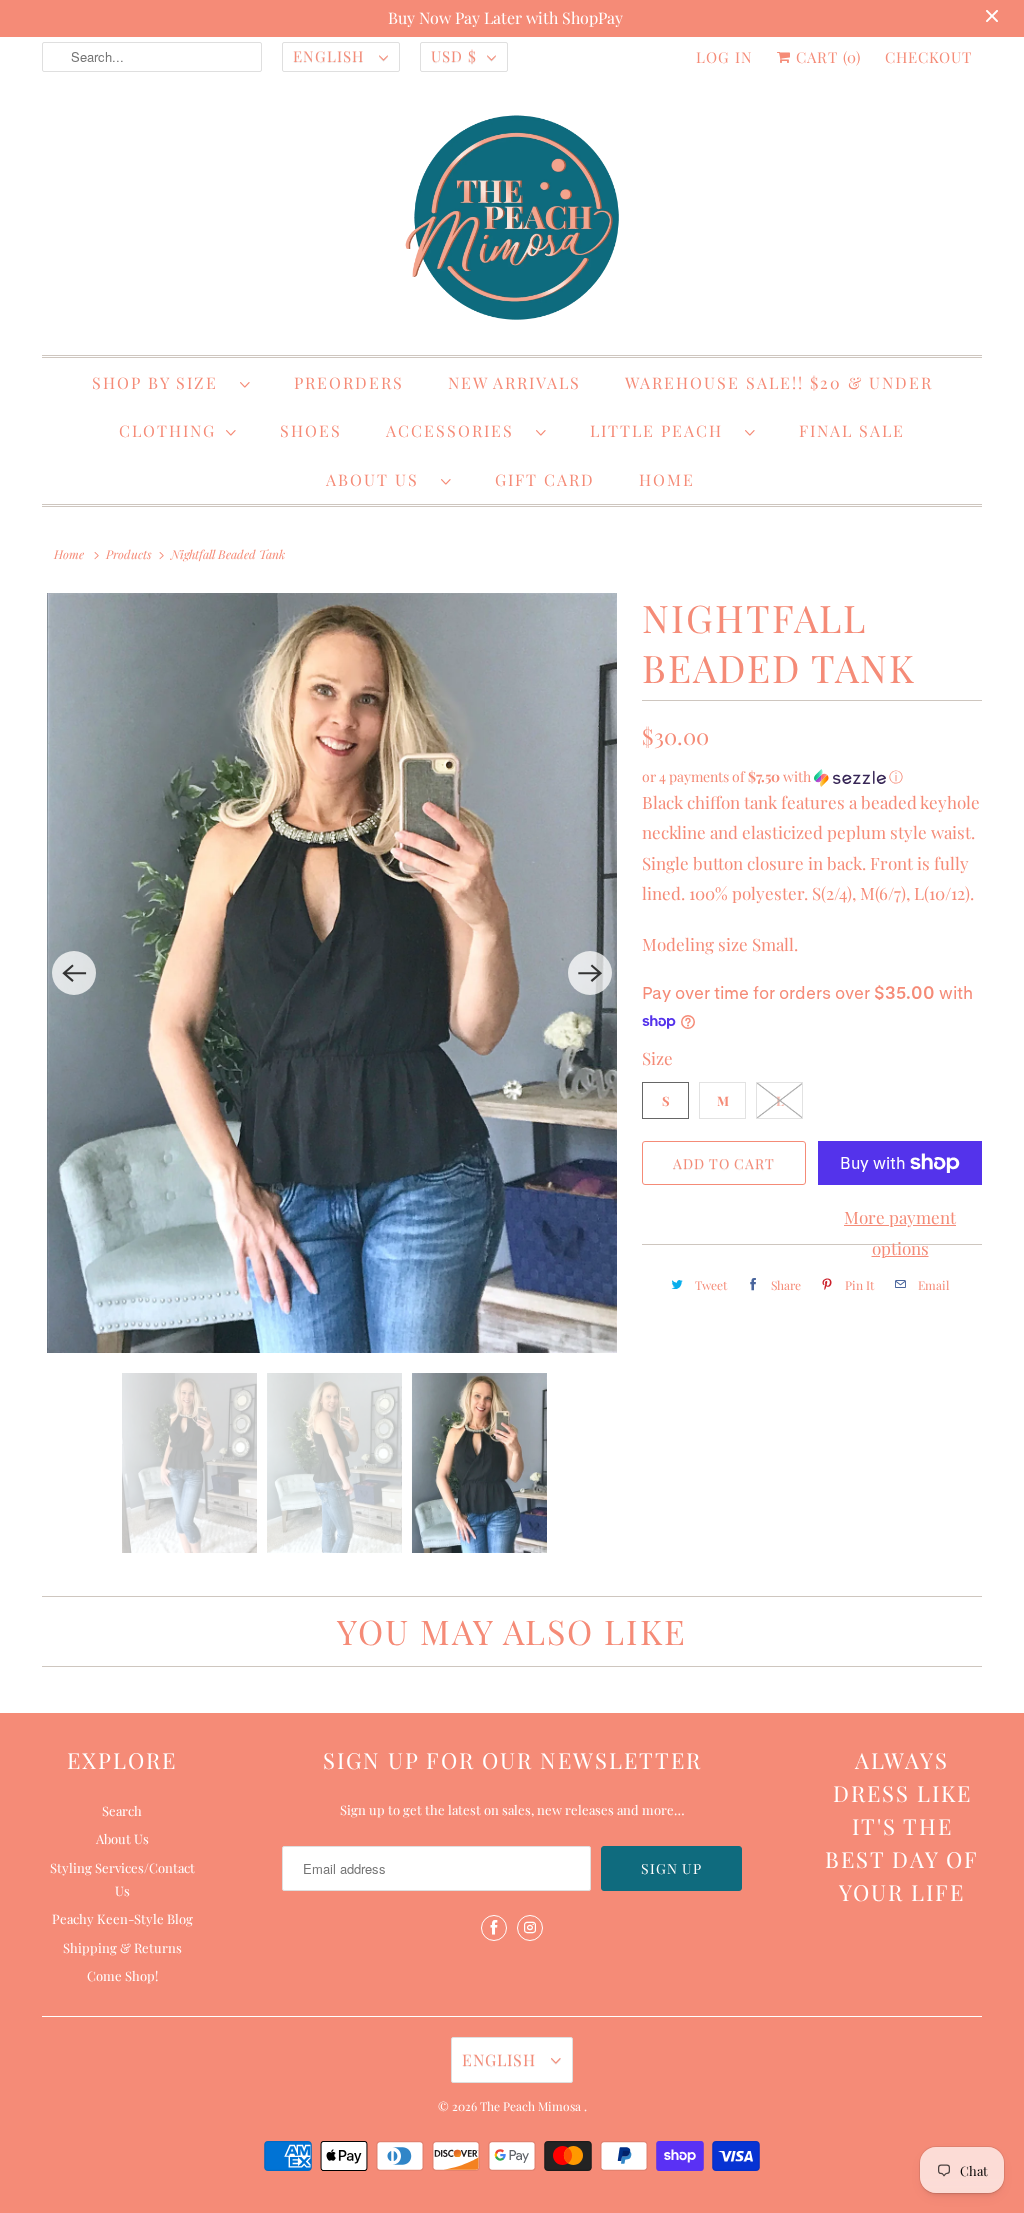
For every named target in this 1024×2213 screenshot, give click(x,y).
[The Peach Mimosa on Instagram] (530, 1928)
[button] (812, 777)
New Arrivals (514, 382)
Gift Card (545, 479)
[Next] (590, 973)
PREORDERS (349, 382)
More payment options (900, 1232)
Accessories (456, 430)
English (331, 56)
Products (129, 554)
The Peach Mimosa (532, 2106)
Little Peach (662, 430)
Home (667, 479)
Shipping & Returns (122, 1947)
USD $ (454, 56)
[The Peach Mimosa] (512, 221)
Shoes (311, 430)
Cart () (826, 57)
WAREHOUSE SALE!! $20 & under (779, 382)
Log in (724, 57)
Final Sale (852, 430)
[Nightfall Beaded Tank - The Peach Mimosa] (332, 973)
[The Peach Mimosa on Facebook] (494, 1928)
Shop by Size (161, 382)
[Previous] (74, 973)
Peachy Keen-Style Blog (122, 1918)
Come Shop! (122, 1975)
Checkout (928, 57)
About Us (378, 479)
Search (122, 1810)
